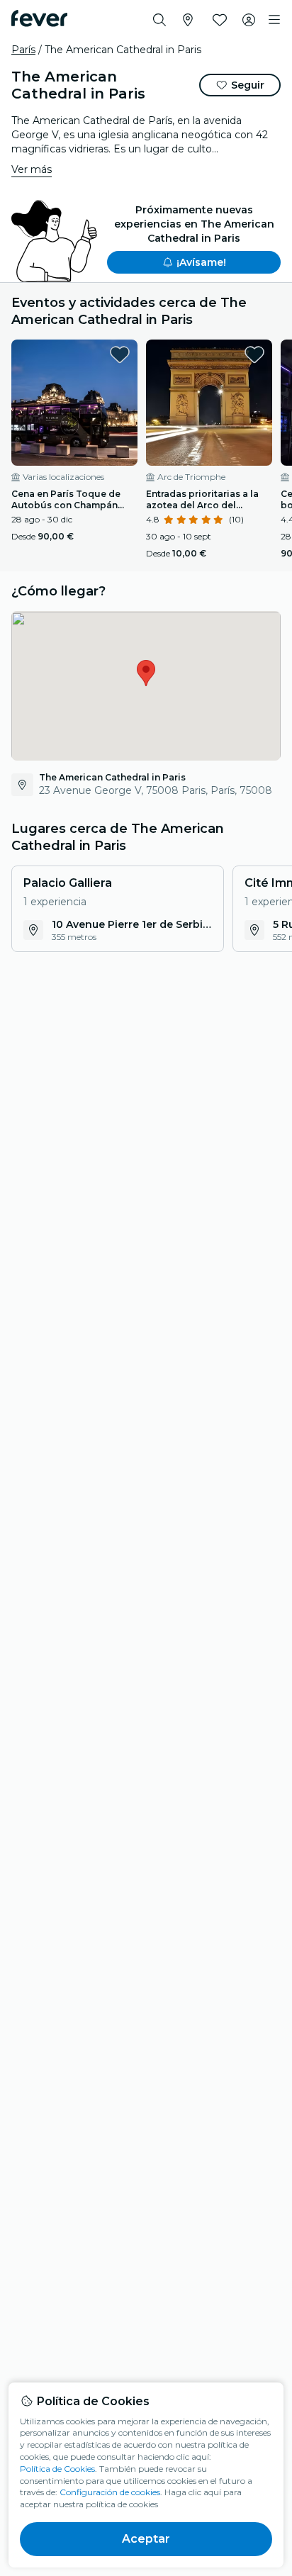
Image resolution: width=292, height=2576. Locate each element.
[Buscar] (159, 20)
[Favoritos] (220, 20)
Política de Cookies (57, 2469)
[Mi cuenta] (249, 20)
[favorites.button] (120, 354)
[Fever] (39, 18)
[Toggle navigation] (274, 20)
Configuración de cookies (110, 2492)
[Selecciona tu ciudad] (188, 20)
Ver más (32, 169)
